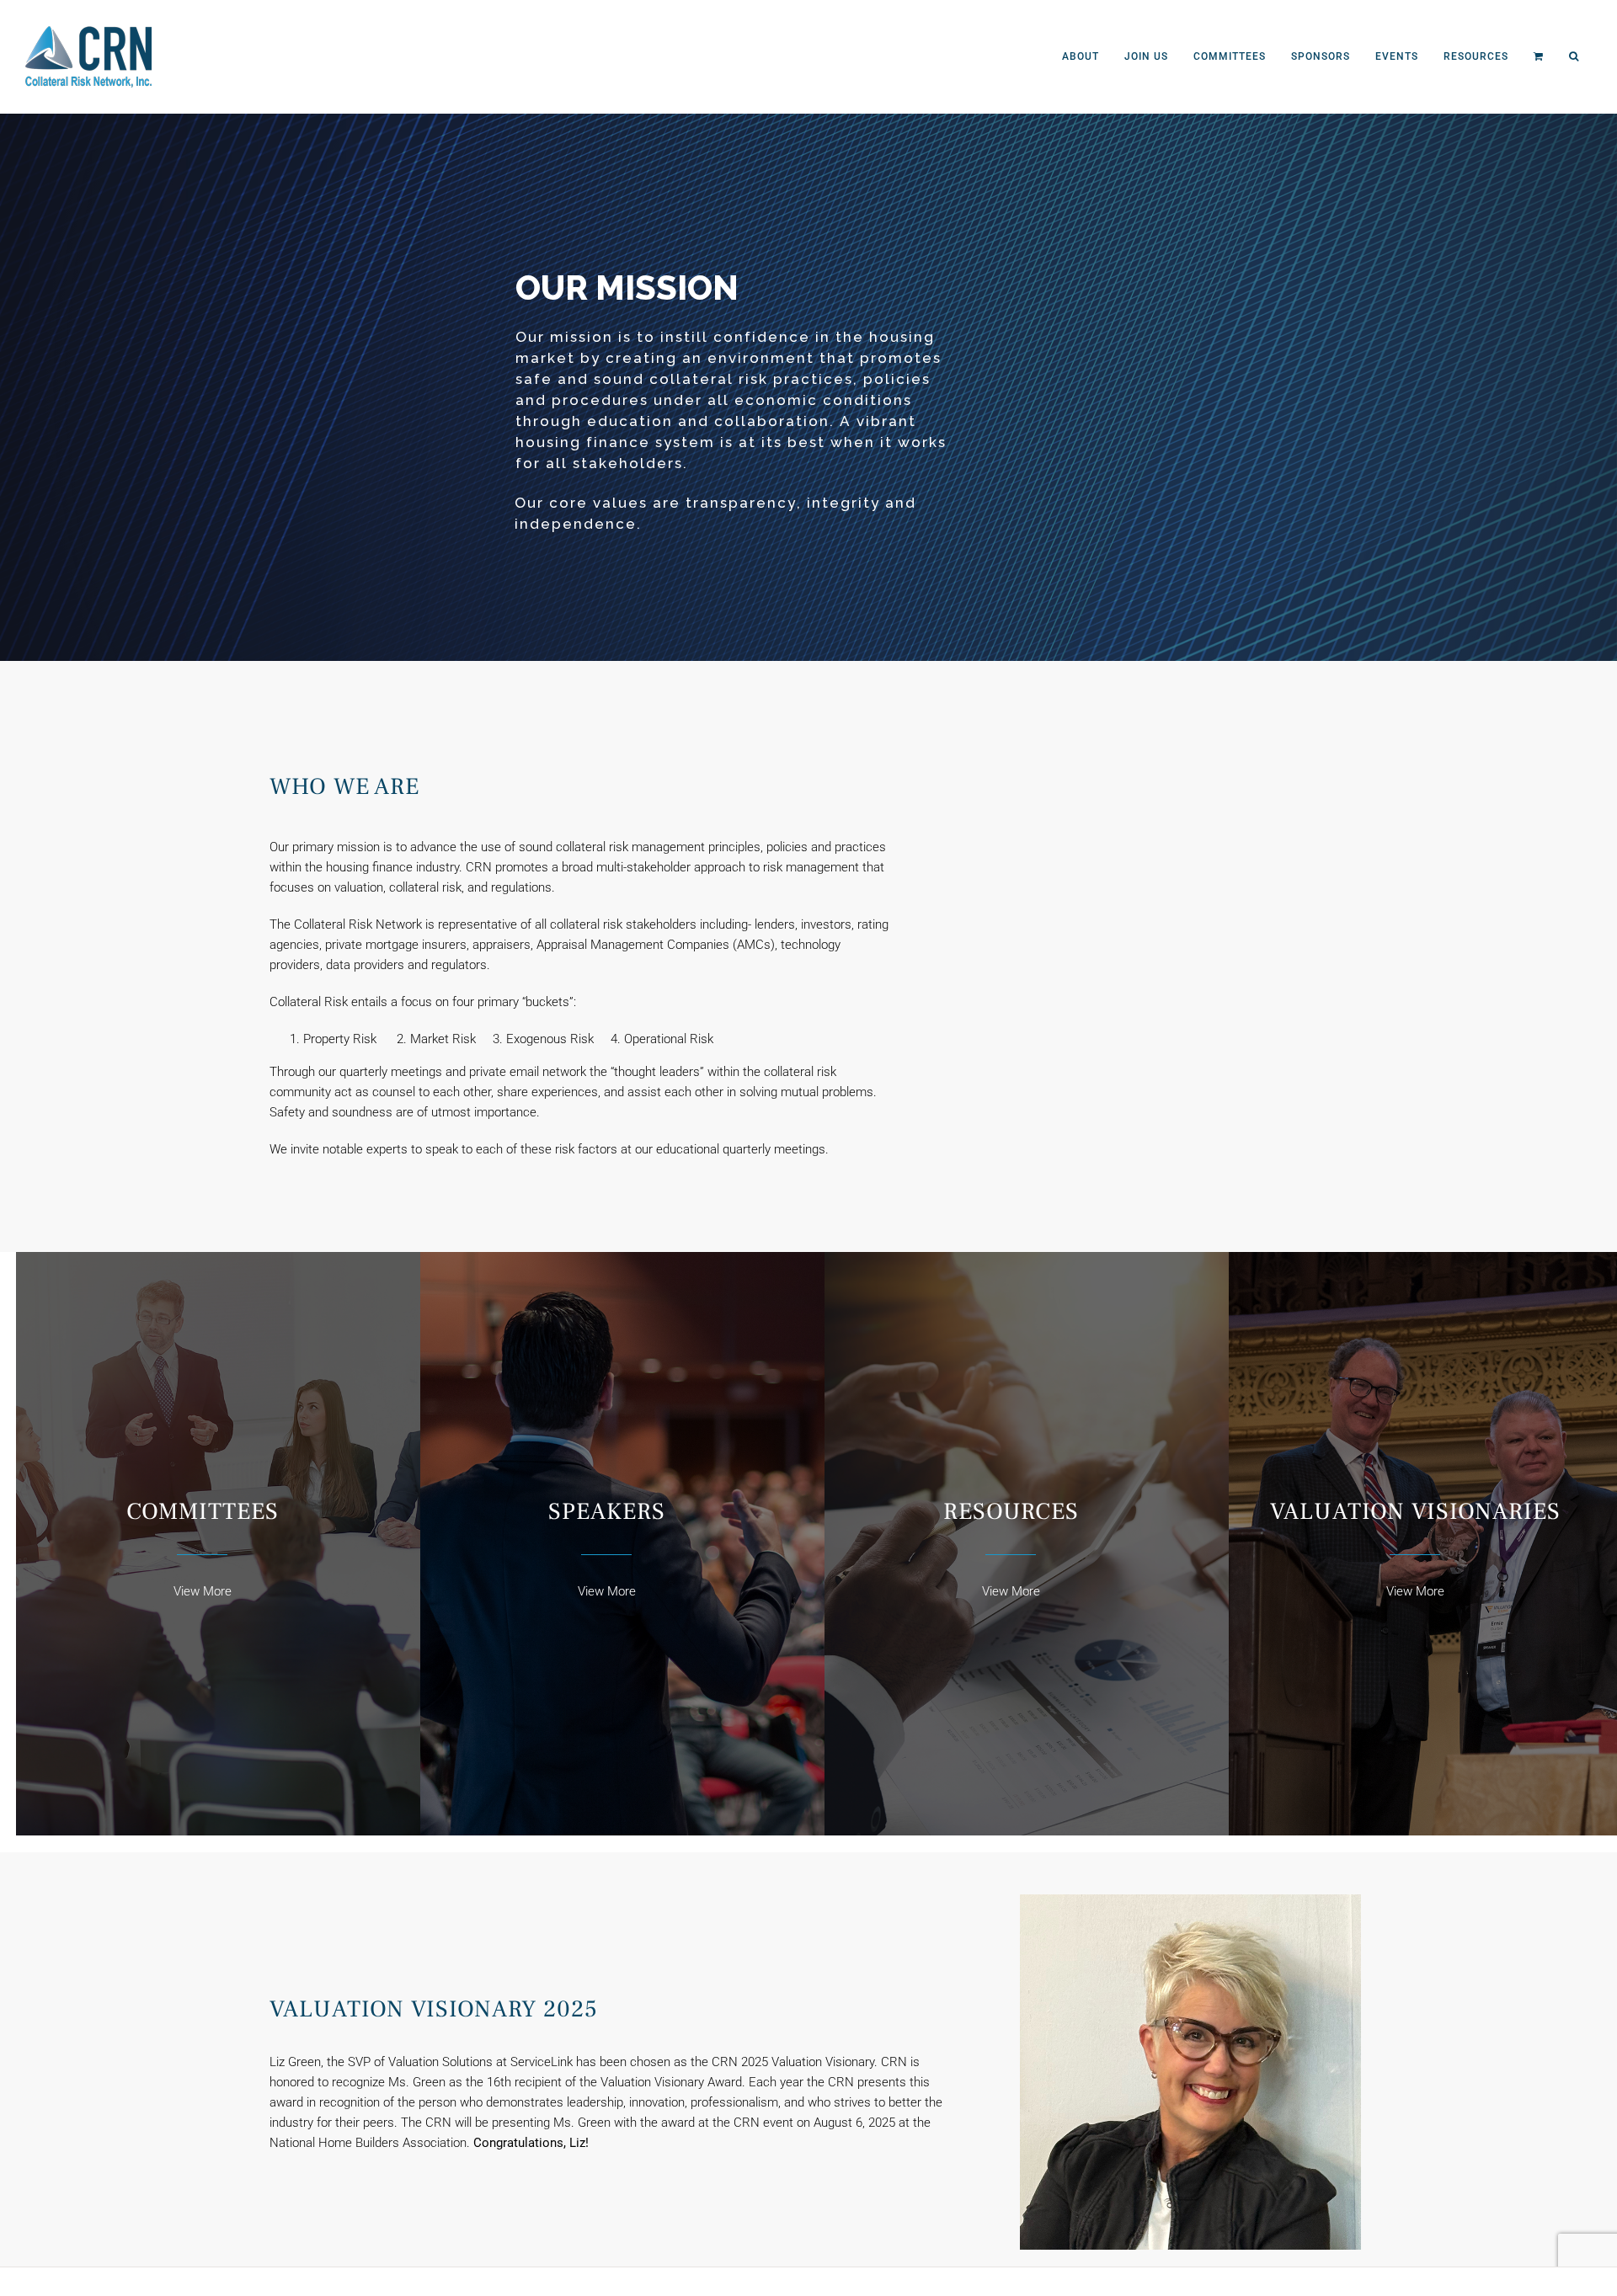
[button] (1574, 56)
